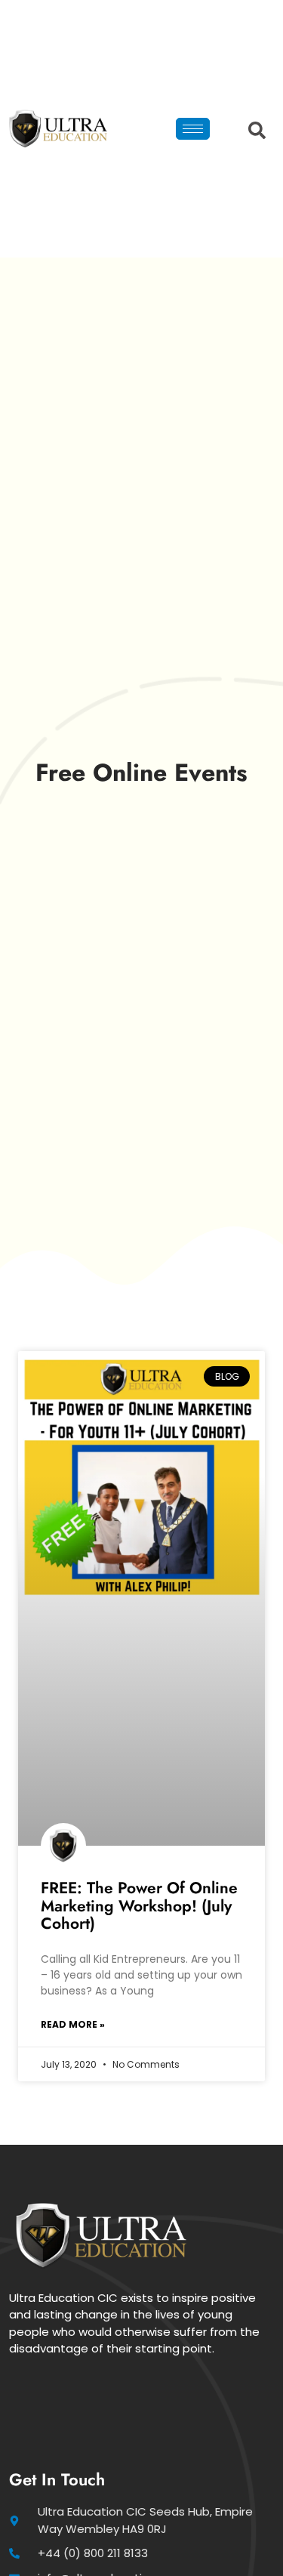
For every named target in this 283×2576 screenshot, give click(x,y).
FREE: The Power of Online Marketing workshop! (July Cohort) (139, 1905)
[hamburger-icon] (193, 129)
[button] (252, 129)
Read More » (73, 2024)
